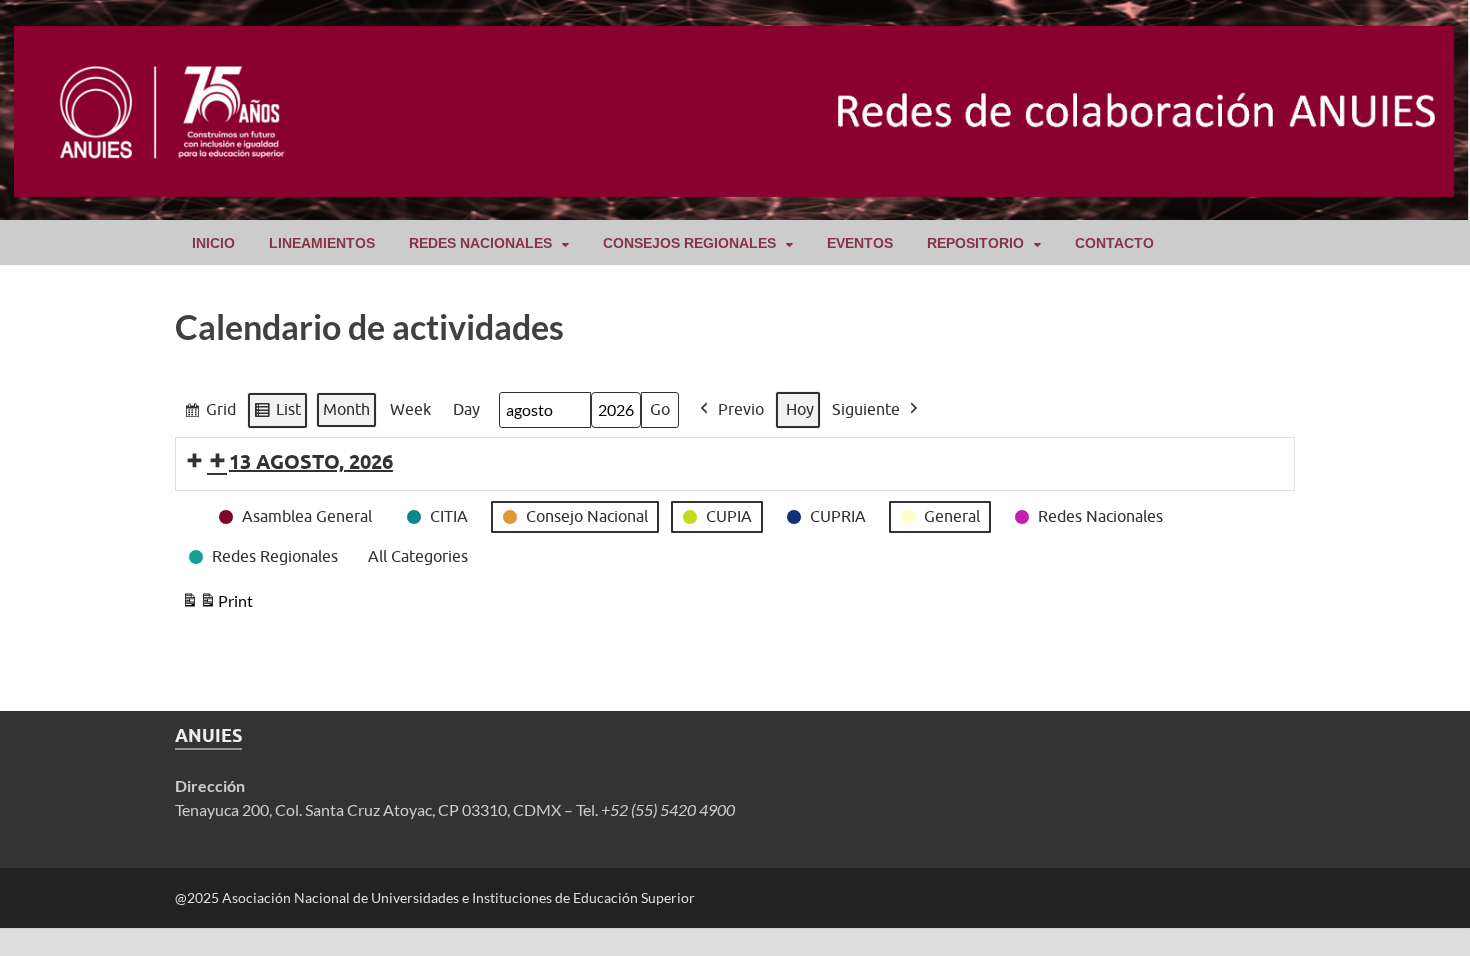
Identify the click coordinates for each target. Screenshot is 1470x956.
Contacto (1114, 243)
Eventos (860, 243)
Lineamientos (322, 243)
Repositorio (975, 243)
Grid (209, 414)
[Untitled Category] (186, 504)
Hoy (800, 409)
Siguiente (866, 409)
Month (346, 409)
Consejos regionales (689, 243)
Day (466, 409)
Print (217, 605)
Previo (741, 409)
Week (410, 409)
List (277, 414)
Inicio (213, 243)
